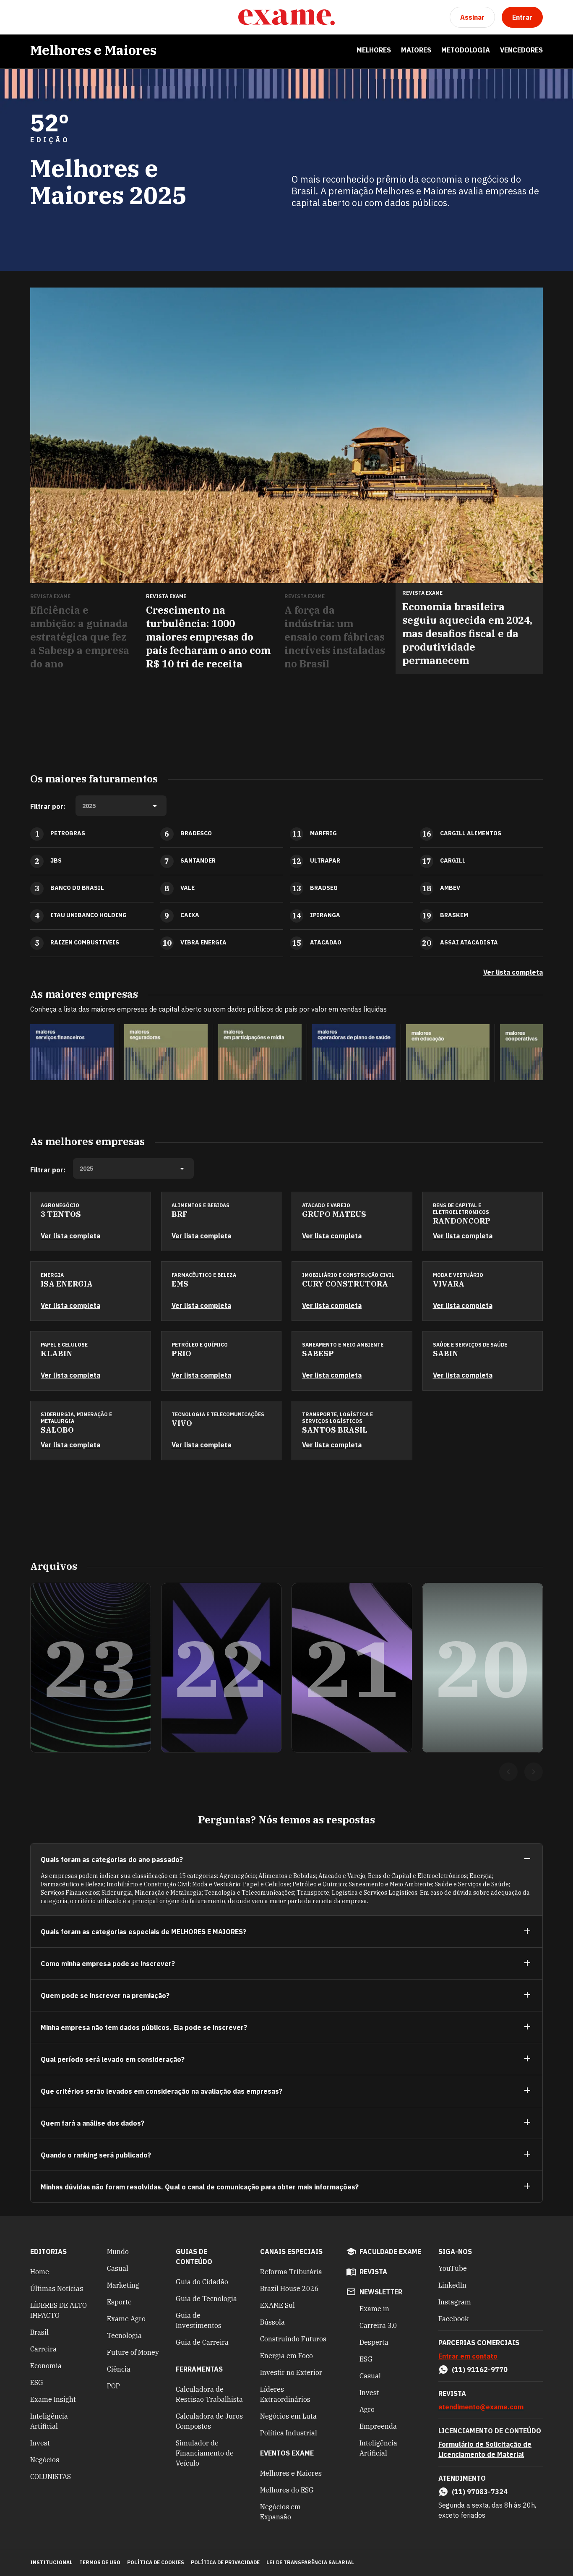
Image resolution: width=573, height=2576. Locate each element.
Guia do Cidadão (202, 2282)
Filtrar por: (48, 806)
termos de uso (100, 2562)
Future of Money (133, 2352)
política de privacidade (225, 2562)
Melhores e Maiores (93, 50)
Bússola (272, 2322)
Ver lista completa (513, 972)
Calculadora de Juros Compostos (209, 2421)
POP (113, 2386)
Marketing (123, 2285)
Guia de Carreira (202, 2342)
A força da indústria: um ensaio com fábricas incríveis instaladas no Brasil (335, 637)
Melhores (374, 50)
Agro (367, 2409)
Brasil (39, 2332)
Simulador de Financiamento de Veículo (205, 2453)
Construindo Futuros (293, 2339)
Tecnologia (124, 2335)
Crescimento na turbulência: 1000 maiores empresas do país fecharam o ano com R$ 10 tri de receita (208, 637)
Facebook (453, 2319)
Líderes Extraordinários (285, 2394)
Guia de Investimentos (199, 2320)
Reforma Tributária (291, 2272)
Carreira (43, 2349)
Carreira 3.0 (378, 2325)
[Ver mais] (527, 1931)
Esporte (119, 2302)
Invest (40, 2443)
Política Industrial (289, 2433)
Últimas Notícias (57, 2288)
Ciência (119, 2369)
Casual (118, 2268)
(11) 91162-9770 (480, 2369)
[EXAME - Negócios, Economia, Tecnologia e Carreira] (286, 17)
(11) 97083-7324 (480, 2492)
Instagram (455, 2302)
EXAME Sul (277, 2305)
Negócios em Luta (288, 2416)
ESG (37, 2382)
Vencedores (521, 50)
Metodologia (466, 50)
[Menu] (37, 17)
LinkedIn (452, 2285)
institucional (51, 2562)
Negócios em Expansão (280, 2512)
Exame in (374, 2309)
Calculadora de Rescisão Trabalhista (209, 2394)
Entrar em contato (468, 2356)
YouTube (453, 2268)
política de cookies (156, 2562)
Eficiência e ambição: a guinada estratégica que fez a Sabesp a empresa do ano (80, 637)
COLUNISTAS (51, 2477)
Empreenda (378, 2426)
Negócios (45, 2460)
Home (40, 2272)
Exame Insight (53, 2399)
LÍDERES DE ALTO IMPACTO (59, 2310)
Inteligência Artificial (49, 2421)
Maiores (416, 50)
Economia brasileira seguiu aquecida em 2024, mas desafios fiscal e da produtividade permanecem (467, 633)
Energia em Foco (286, 2356)
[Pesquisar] (57, 17)
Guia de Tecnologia (206, 2299)
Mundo (118, 2252)
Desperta (374, 2342)
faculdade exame (390, 2252)
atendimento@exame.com (481, 2407)
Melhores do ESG (287, 2490)
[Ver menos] (527, 1859)
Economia (46, 2366)
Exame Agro (126, 2319)
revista (373, 2272)
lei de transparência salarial (310, 2562)
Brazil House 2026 (289, 2288)
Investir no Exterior (291, 2372)
